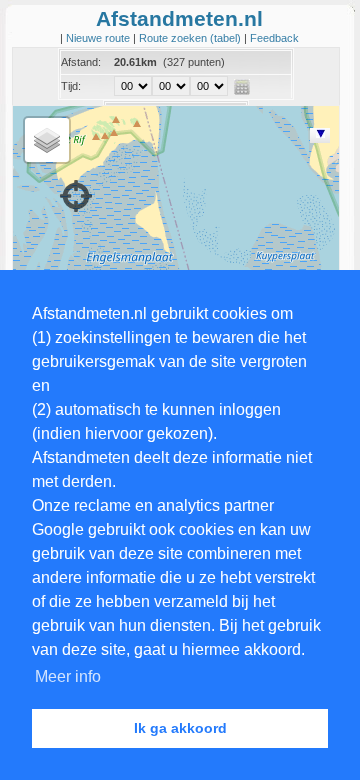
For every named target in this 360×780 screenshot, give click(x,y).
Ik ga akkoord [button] (180, 728)
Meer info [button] (68, 676)
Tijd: (71, 86)
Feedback (274, 38)
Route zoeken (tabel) (191, 38)
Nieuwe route (99, 38)
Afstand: (81, 62)
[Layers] (47, 140)
